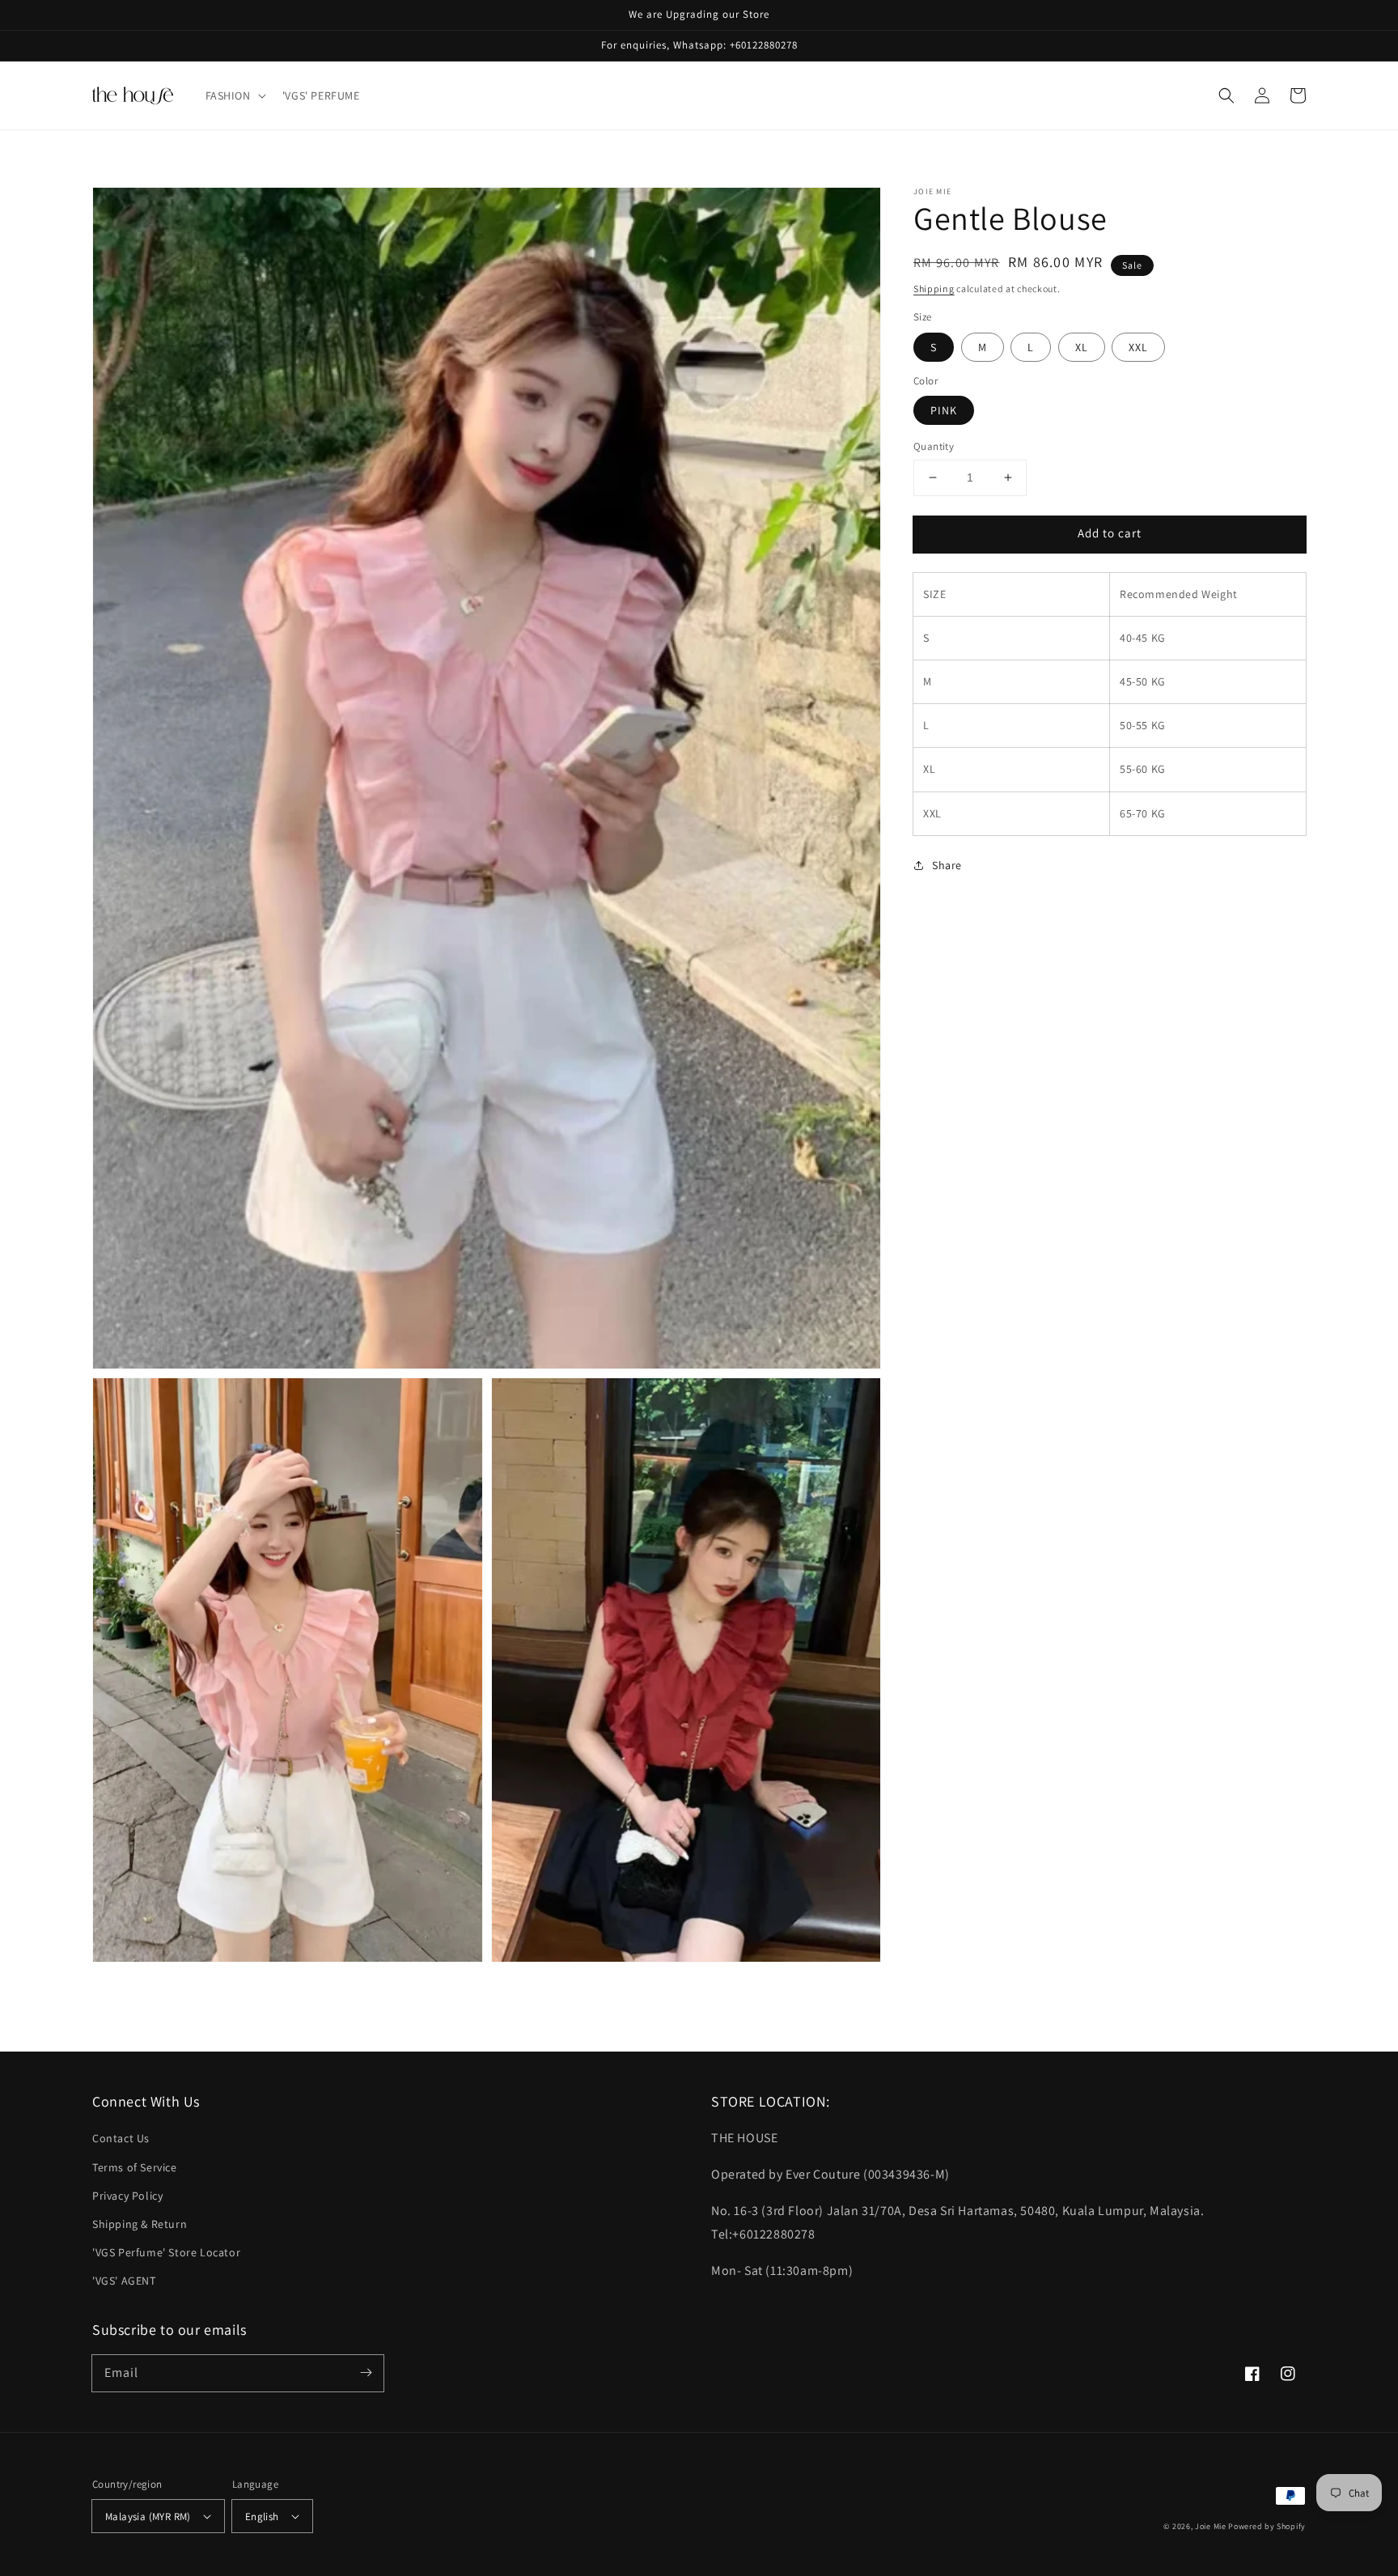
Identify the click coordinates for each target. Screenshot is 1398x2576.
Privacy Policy (127, 2196)
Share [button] (947, 865)
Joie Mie (1211, 2526)
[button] (234, 95)
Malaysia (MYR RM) (148, 2517)
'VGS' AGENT (124, 2281)
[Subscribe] (366, 2373)
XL (1082, 347)
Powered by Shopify (1267, 2526)
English (262, 2517)
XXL (1138, 347)
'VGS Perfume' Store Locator (166, 2252)
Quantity (934, 446)
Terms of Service (135, 2167)
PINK (944, 410)
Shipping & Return (140, 2224)
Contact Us (121, 2138)
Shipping (934, 289)
